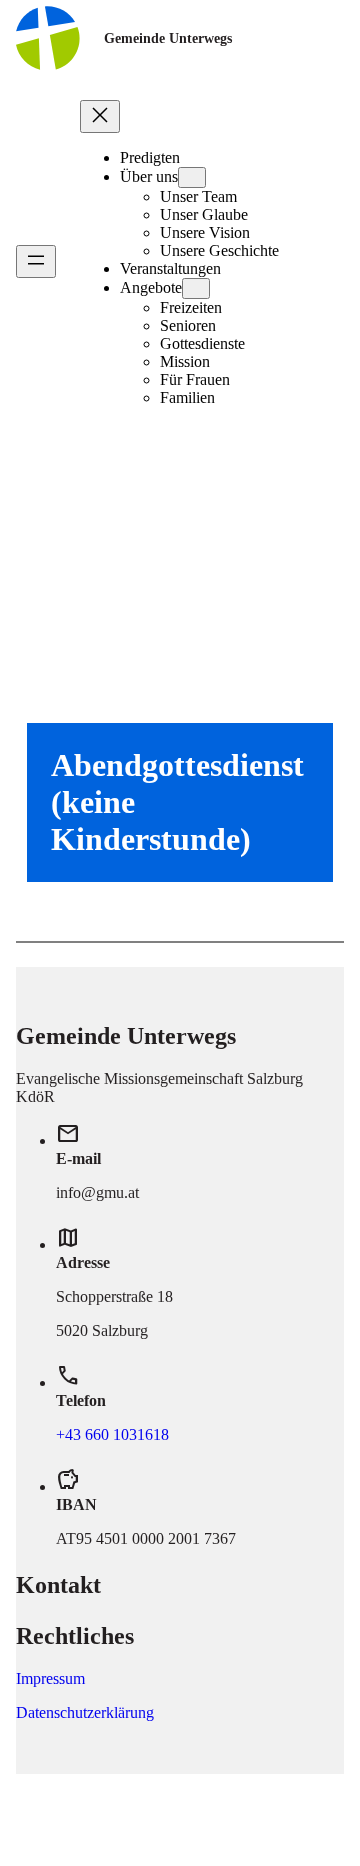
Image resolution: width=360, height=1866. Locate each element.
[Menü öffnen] (36, 261)
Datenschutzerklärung (85, 1712)
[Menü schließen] (100, 116)
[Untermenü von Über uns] (192, 177)
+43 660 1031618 (112, 1434)
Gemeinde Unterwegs (168, 38)
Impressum (50, 1678)
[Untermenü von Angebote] (196, 288)
